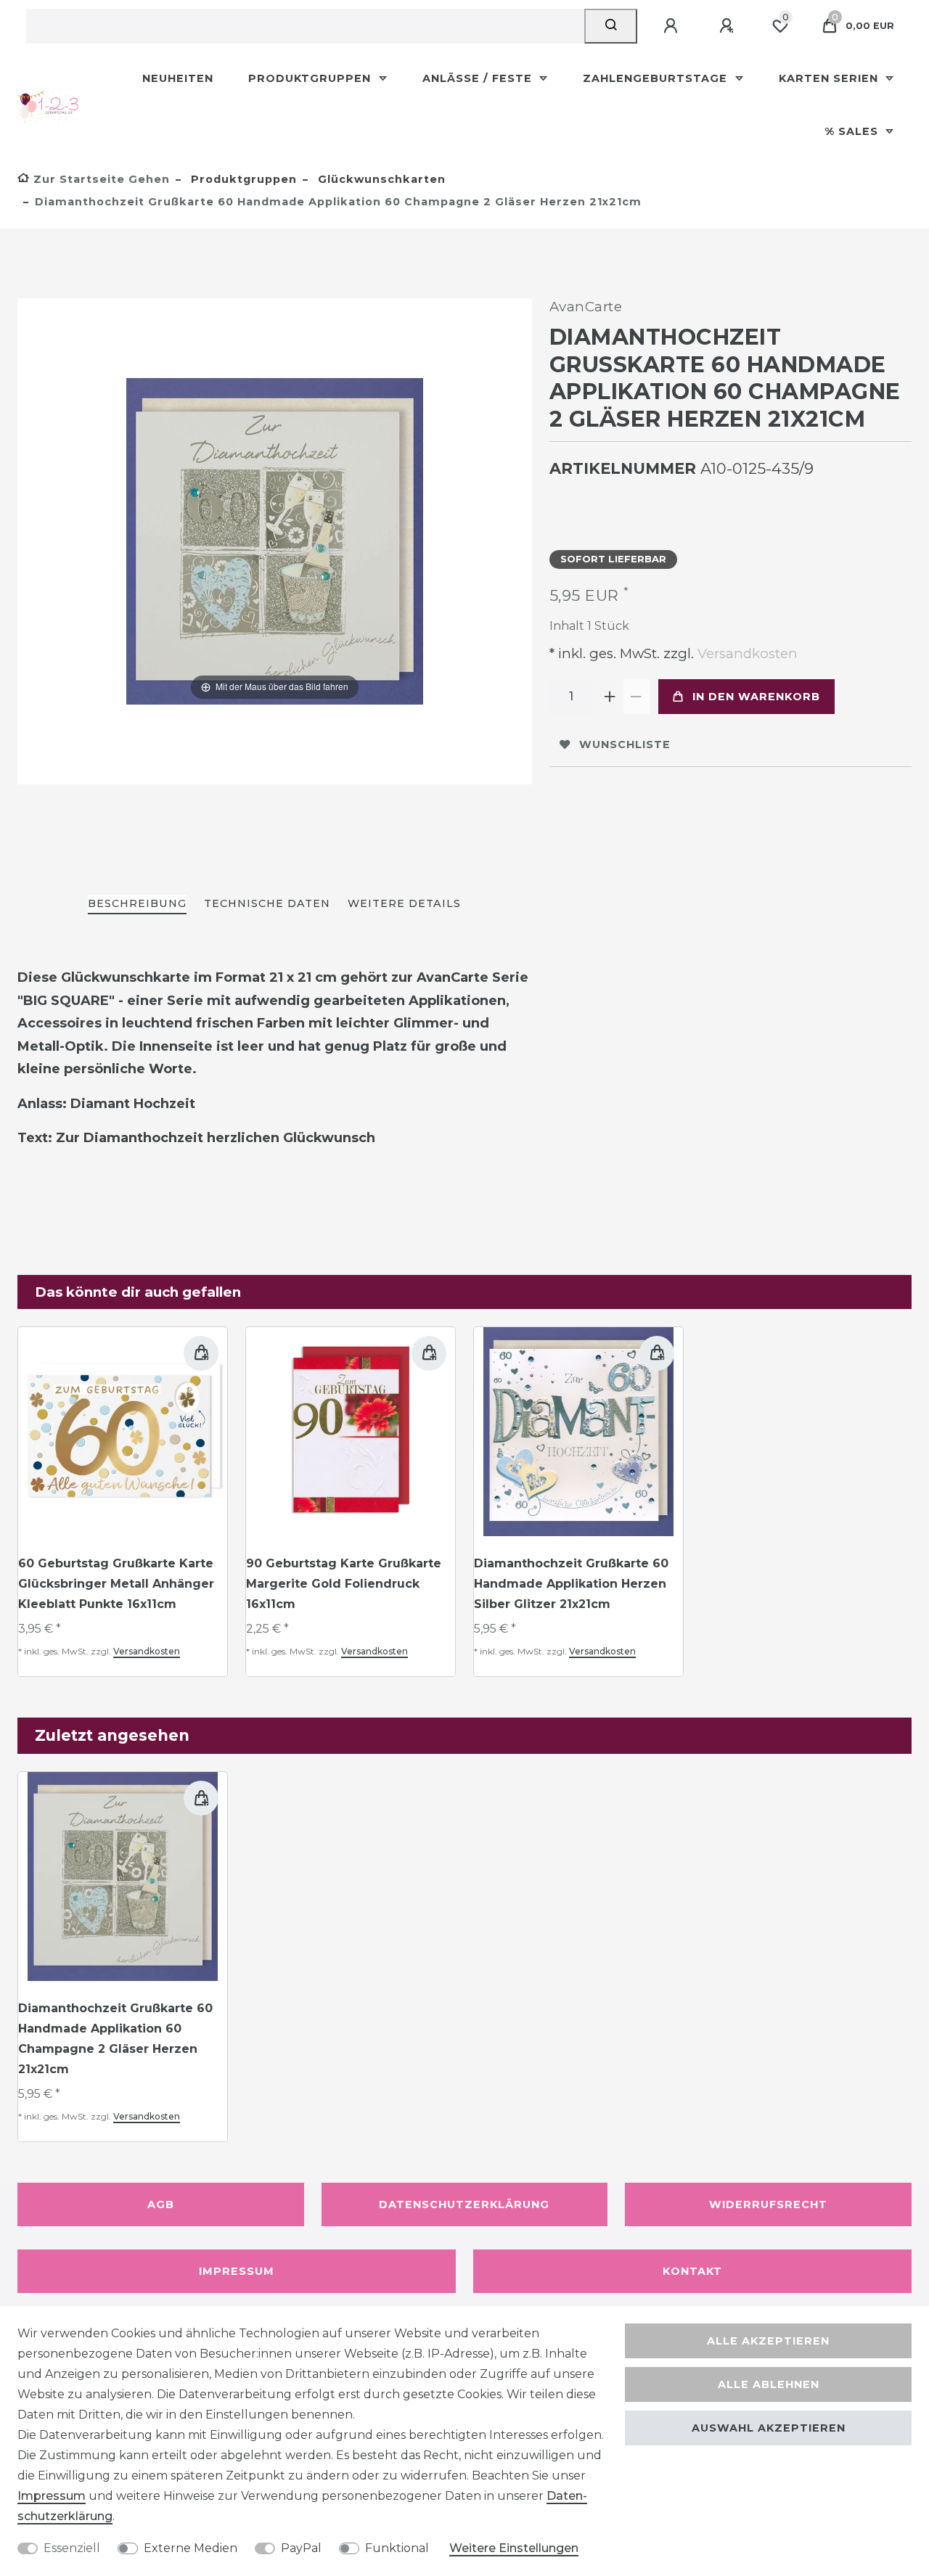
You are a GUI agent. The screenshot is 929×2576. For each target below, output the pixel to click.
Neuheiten (178, 78)
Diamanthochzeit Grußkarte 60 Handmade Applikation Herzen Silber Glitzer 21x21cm (571, 1584)
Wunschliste (625, 745)
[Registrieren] (729, 26)
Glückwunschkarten (380, 179)
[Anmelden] (673, 26)
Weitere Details (404, 903)
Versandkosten (746, 653)
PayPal (301, 2548)
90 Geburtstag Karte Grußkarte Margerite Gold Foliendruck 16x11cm (344, 1584)
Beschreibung (137, 903)
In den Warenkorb (756, 697)
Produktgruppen (311, 78)
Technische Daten (267, 903)
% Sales (853, 131)
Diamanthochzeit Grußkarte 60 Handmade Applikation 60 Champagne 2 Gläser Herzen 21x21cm (115, 2039)
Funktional (397, 2548)
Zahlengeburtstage (657, 78)
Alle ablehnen (769, 2384)
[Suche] (611, 26)
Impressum (237, 2271)
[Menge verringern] (637, 697)
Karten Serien (830, 78)
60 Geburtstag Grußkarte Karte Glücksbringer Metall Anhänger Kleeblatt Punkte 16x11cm (116, 1584)
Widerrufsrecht (768, 2204)
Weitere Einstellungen (514, 2548)
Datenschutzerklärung (464, 2204)
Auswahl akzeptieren (769, 2428)
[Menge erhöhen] (610, 697)
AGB (161, 2204)
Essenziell (72, 2548)
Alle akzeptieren (768, 2341)
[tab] (137, 905)
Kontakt (692, 2271)
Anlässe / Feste (479, 78)
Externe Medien (191, 2548)
